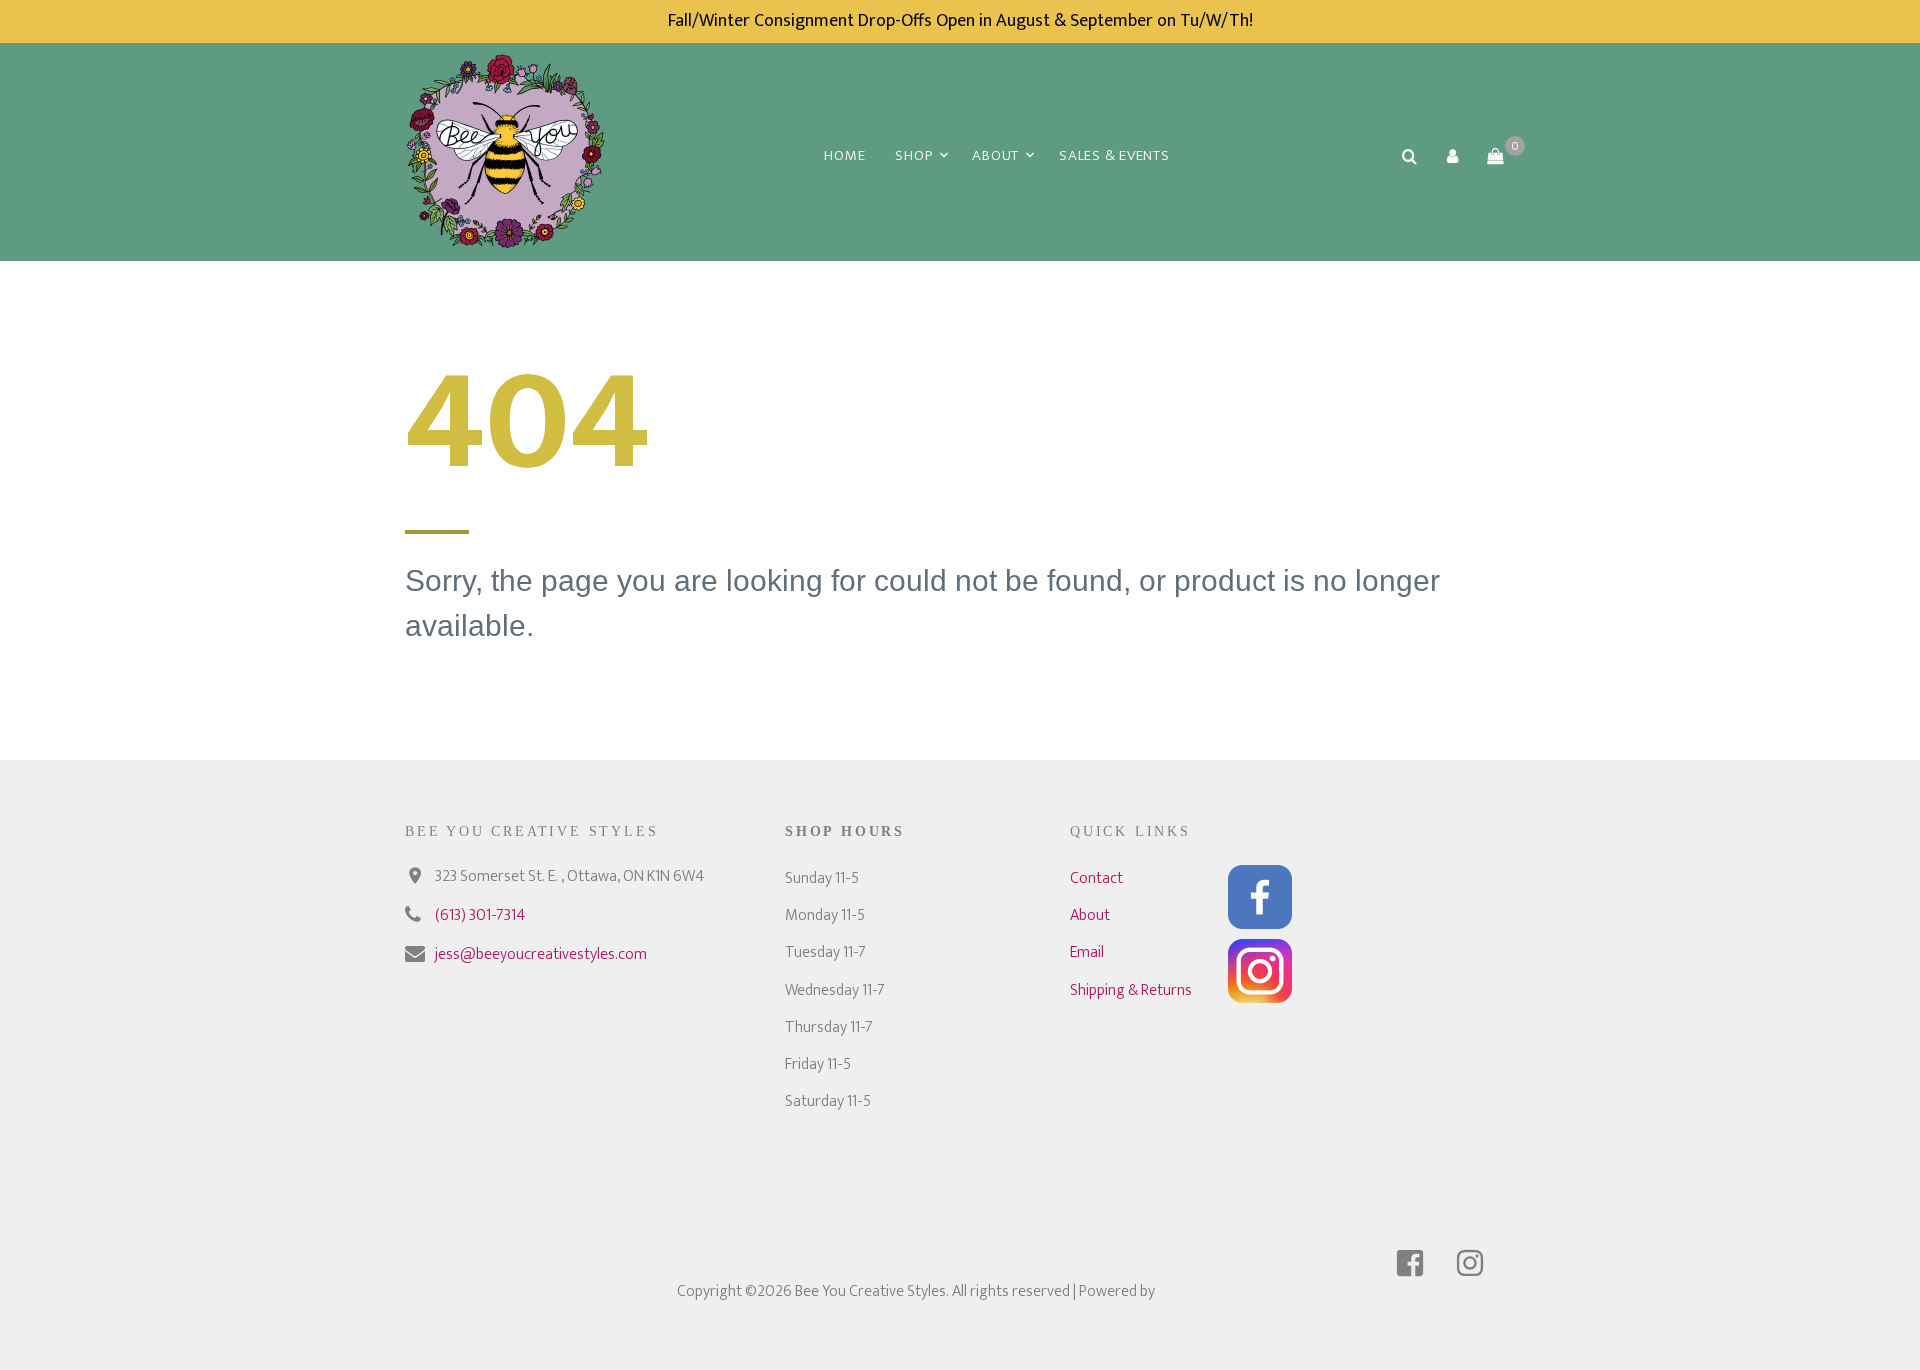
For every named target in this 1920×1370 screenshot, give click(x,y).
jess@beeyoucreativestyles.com (541, 954)
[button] (1452, 156)
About (995, 155)
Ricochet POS (1201, 1291)
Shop (913, 155)
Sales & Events (1114, 155)
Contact (1096, 878)
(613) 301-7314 (480, 915)
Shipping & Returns (1131, 990)
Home (844, 155)
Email (1087, 952)
